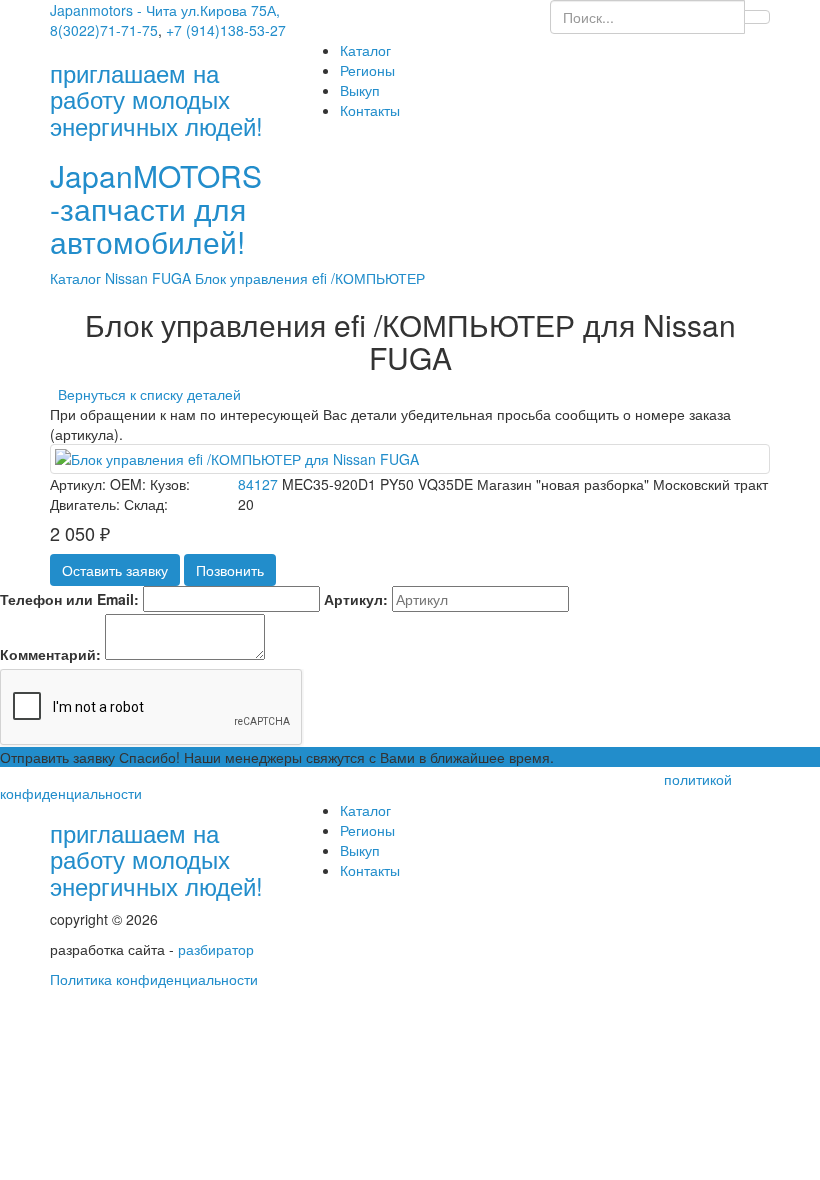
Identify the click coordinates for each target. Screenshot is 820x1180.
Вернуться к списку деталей (145, 394)
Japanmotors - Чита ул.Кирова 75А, (165, 10)
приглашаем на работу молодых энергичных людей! (156, 859)
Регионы (367, 70)
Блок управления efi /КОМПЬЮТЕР (310, 278)
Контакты (370, 110)
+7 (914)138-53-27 (226, 30)
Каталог (365, 50)
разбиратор (216, 949)
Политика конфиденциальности (154, 979)
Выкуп (360, 90)
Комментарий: (50, 654)
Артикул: (356, 599)
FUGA (173, 278)
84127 (258, 484)
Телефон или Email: (69, 599)
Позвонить (230, 570)
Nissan (128, 278)
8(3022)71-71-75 (104, 30)
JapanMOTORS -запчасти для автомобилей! (156, 208)
